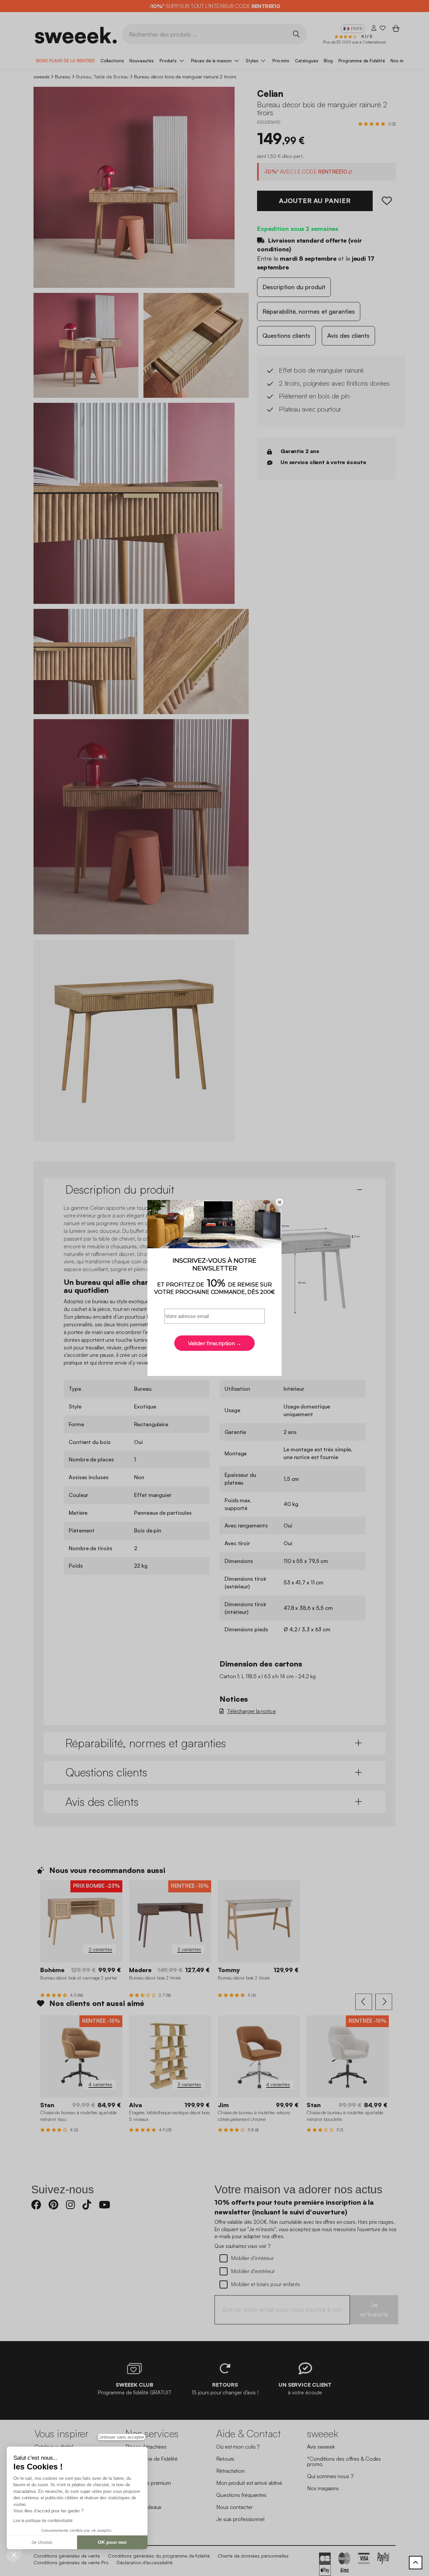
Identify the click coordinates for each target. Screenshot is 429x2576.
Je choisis (42, 2542)
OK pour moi (112, 2542)
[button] (14, 2555)
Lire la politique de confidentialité (43, 2521)
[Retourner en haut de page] (416, 2563)
